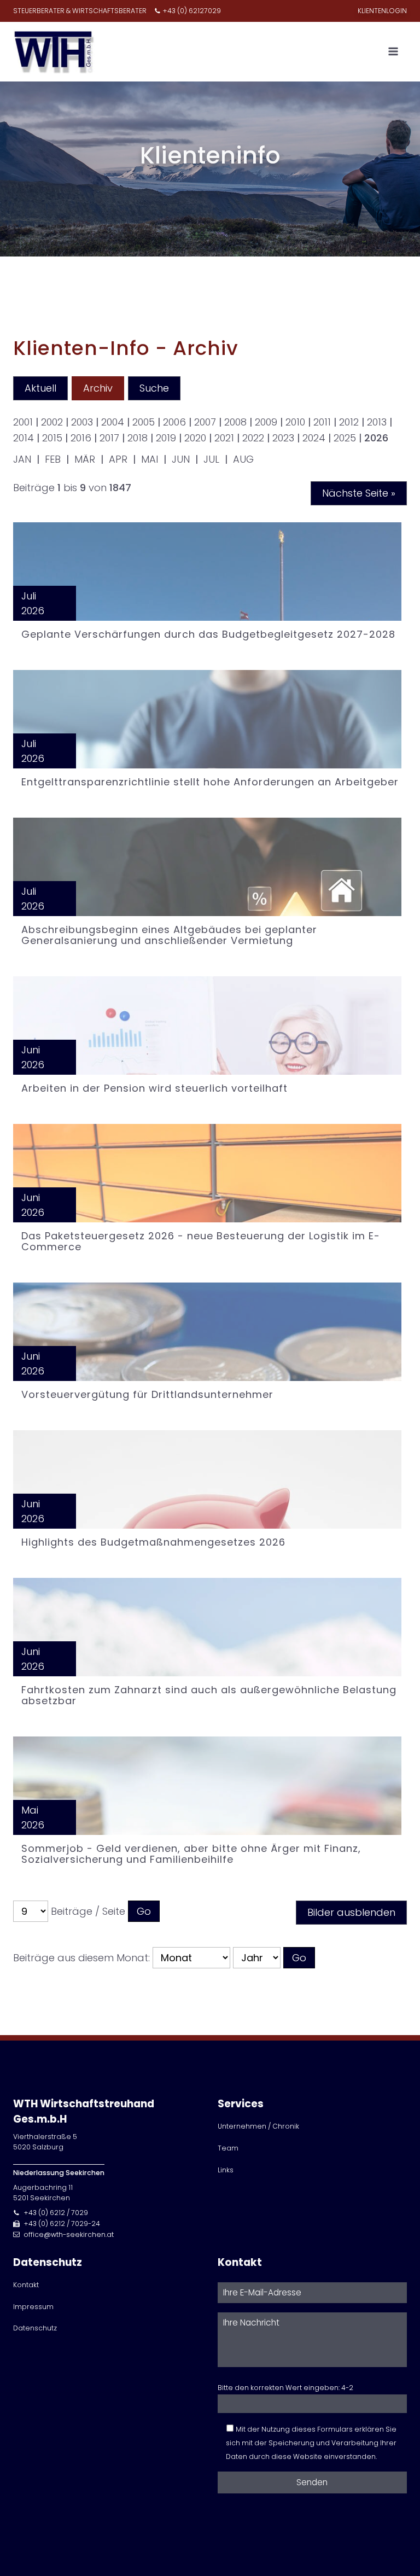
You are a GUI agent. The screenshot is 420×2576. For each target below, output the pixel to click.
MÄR (85, 459)
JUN (181, 459)
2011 (322, 422)
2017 (109, 438)
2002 (52, 422)
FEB (53, 459)
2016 (81, 438)
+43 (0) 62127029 (192, 11)
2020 (195, 438)
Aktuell (40, 388)
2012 (349, 422)
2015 (52, 438)
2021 (224, 438)
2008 (235, 422)
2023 (283, 438)
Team (228, 2148)
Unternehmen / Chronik (258, 2126)
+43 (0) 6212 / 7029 (56, 2213)
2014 (24, 438)
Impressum (33, 2307)
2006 (174, 422)
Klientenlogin (382, 11)
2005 (144, 422)
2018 (138, 438)
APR (118, 459)
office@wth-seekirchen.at (69, 2234)
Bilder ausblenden (351, 1912)
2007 (205, 422)
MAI (150, 459)
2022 (253, 438)
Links (226, 2170)
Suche (154, 388)
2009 (266, 422)
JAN (22, 459)
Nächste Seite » (359, 493)
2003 (82, 422)
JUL (211, 459)
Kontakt (26, 2285)
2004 (113, 422)
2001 (23, 422)
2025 (345, 438)
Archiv (98, 388)
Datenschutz (35, 2328)
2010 (295, 422)
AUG (243, 459)
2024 (314, 438)
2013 (377, 422)
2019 (166, 438)
